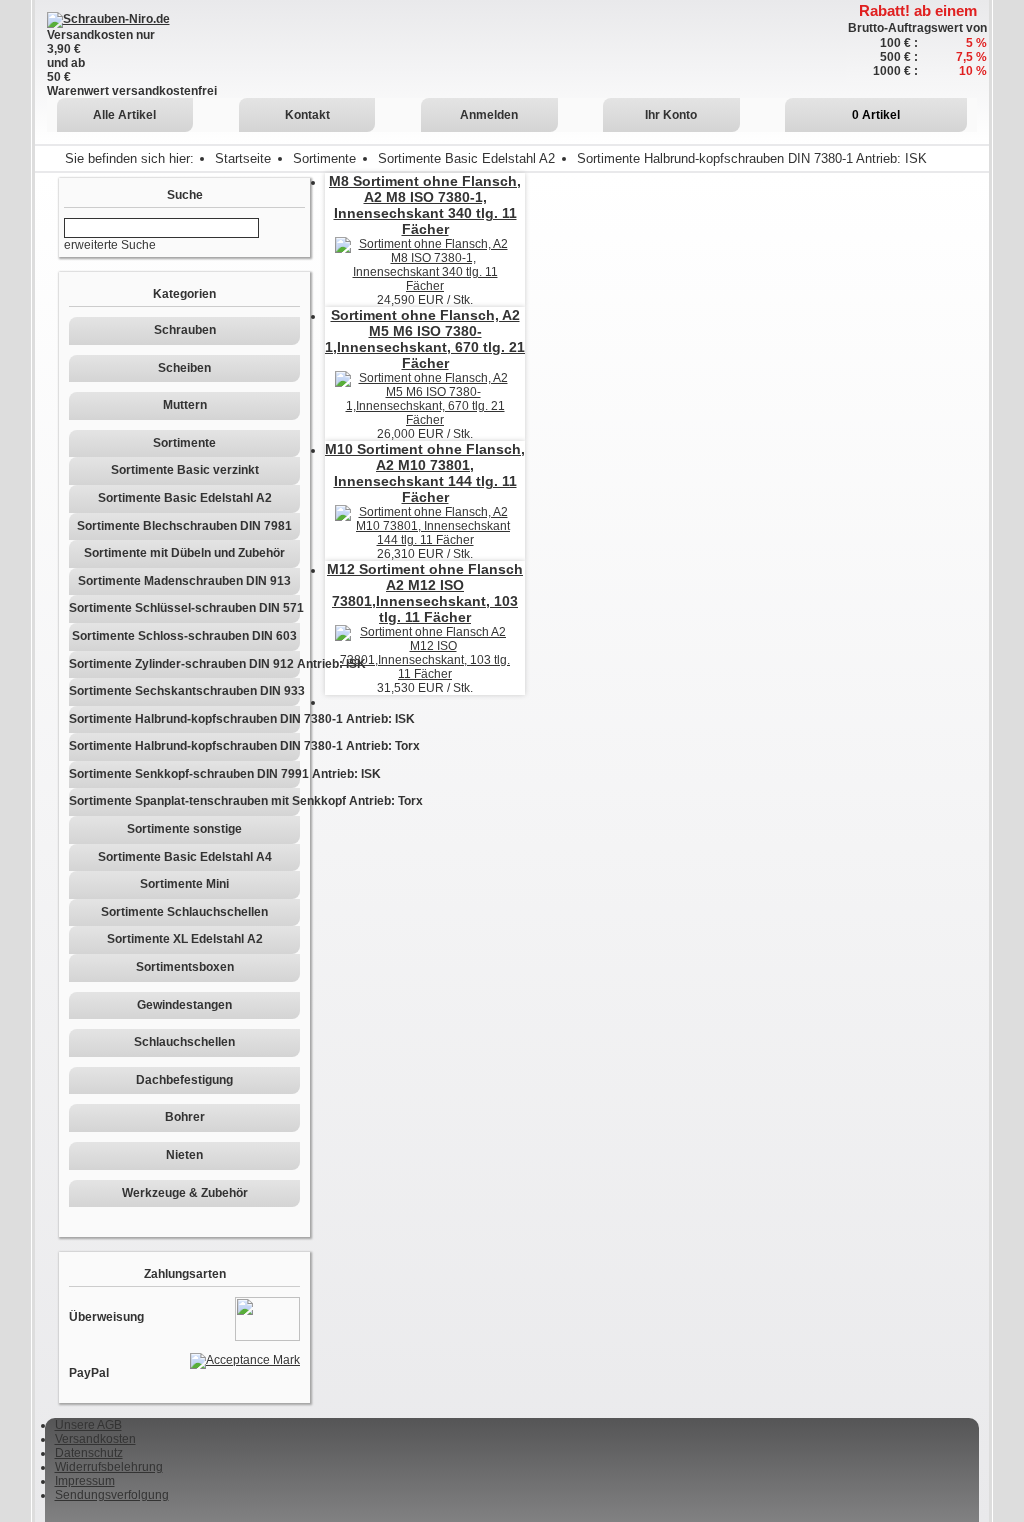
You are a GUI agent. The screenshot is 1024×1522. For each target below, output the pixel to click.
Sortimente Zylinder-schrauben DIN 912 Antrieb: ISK (184, 664)
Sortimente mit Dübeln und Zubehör (184, 553)
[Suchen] (268, 228)
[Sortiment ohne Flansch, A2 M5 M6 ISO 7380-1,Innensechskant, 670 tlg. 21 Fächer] (425, 398)
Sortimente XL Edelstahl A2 (185, 939)
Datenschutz (89, 1453)
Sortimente (324, 158)
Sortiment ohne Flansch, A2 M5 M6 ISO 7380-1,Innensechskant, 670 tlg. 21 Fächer (425, 339)
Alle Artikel (124, 115)
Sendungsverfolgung (112, 1495)
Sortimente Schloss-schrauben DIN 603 (184, 636)
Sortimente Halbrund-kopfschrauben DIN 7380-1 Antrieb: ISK (184, 719)
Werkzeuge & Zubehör (185, 1193)
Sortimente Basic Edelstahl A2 (466, 158)
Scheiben (184, 368)
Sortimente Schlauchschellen (184, 912)
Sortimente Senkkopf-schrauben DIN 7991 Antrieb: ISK (184, 774)
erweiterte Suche (110, 245)
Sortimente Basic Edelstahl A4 (185, 857)
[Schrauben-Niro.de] (108, 19)
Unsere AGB (88, 1425)
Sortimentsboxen (185, 967)
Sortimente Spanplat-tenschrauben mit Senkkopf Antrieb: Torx (184, 801)
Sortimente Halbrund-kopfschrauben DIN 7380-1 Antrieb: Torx (184, 746)
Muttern (185, 405)
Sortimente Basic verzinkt (185, 470)
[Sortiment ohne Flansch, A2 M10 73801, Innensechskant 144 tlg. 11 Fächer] (425, 525)
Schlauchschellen (184, 1042)
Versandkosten (95, 1439)
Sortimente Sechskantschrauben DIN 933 (184, 691)
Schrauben (185, 330)
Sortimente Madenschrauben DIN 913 (184, 581)
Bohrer (185, 1117)
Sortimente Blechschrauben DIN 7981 (184, 526)
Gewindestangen (184, 1005)
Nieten (184, 1155)
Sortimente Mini (184, 884)
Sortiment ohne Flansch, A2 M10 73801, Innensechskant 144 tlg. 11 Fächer (425, 473)
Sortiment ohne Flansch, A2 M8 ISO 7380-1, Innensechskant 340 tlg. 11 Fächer (425, 205)
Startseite (243, 158)
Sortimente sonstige (184, 829)
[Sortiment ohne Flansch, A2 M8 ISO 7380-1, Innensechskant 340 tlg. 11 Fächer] (425, 264)
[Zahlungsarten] (267, 1318)
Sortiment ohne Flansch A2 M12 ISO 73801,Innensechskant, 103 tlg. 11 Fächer (425, 593)
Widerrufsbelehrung (109, 1467)
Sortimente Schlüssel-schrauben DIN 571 (184, 608)
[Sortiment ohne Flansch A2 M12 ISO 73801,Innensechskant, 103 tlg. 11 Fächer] (425, 652)
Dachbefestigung (184, 1080)
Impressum (85, 1481)
